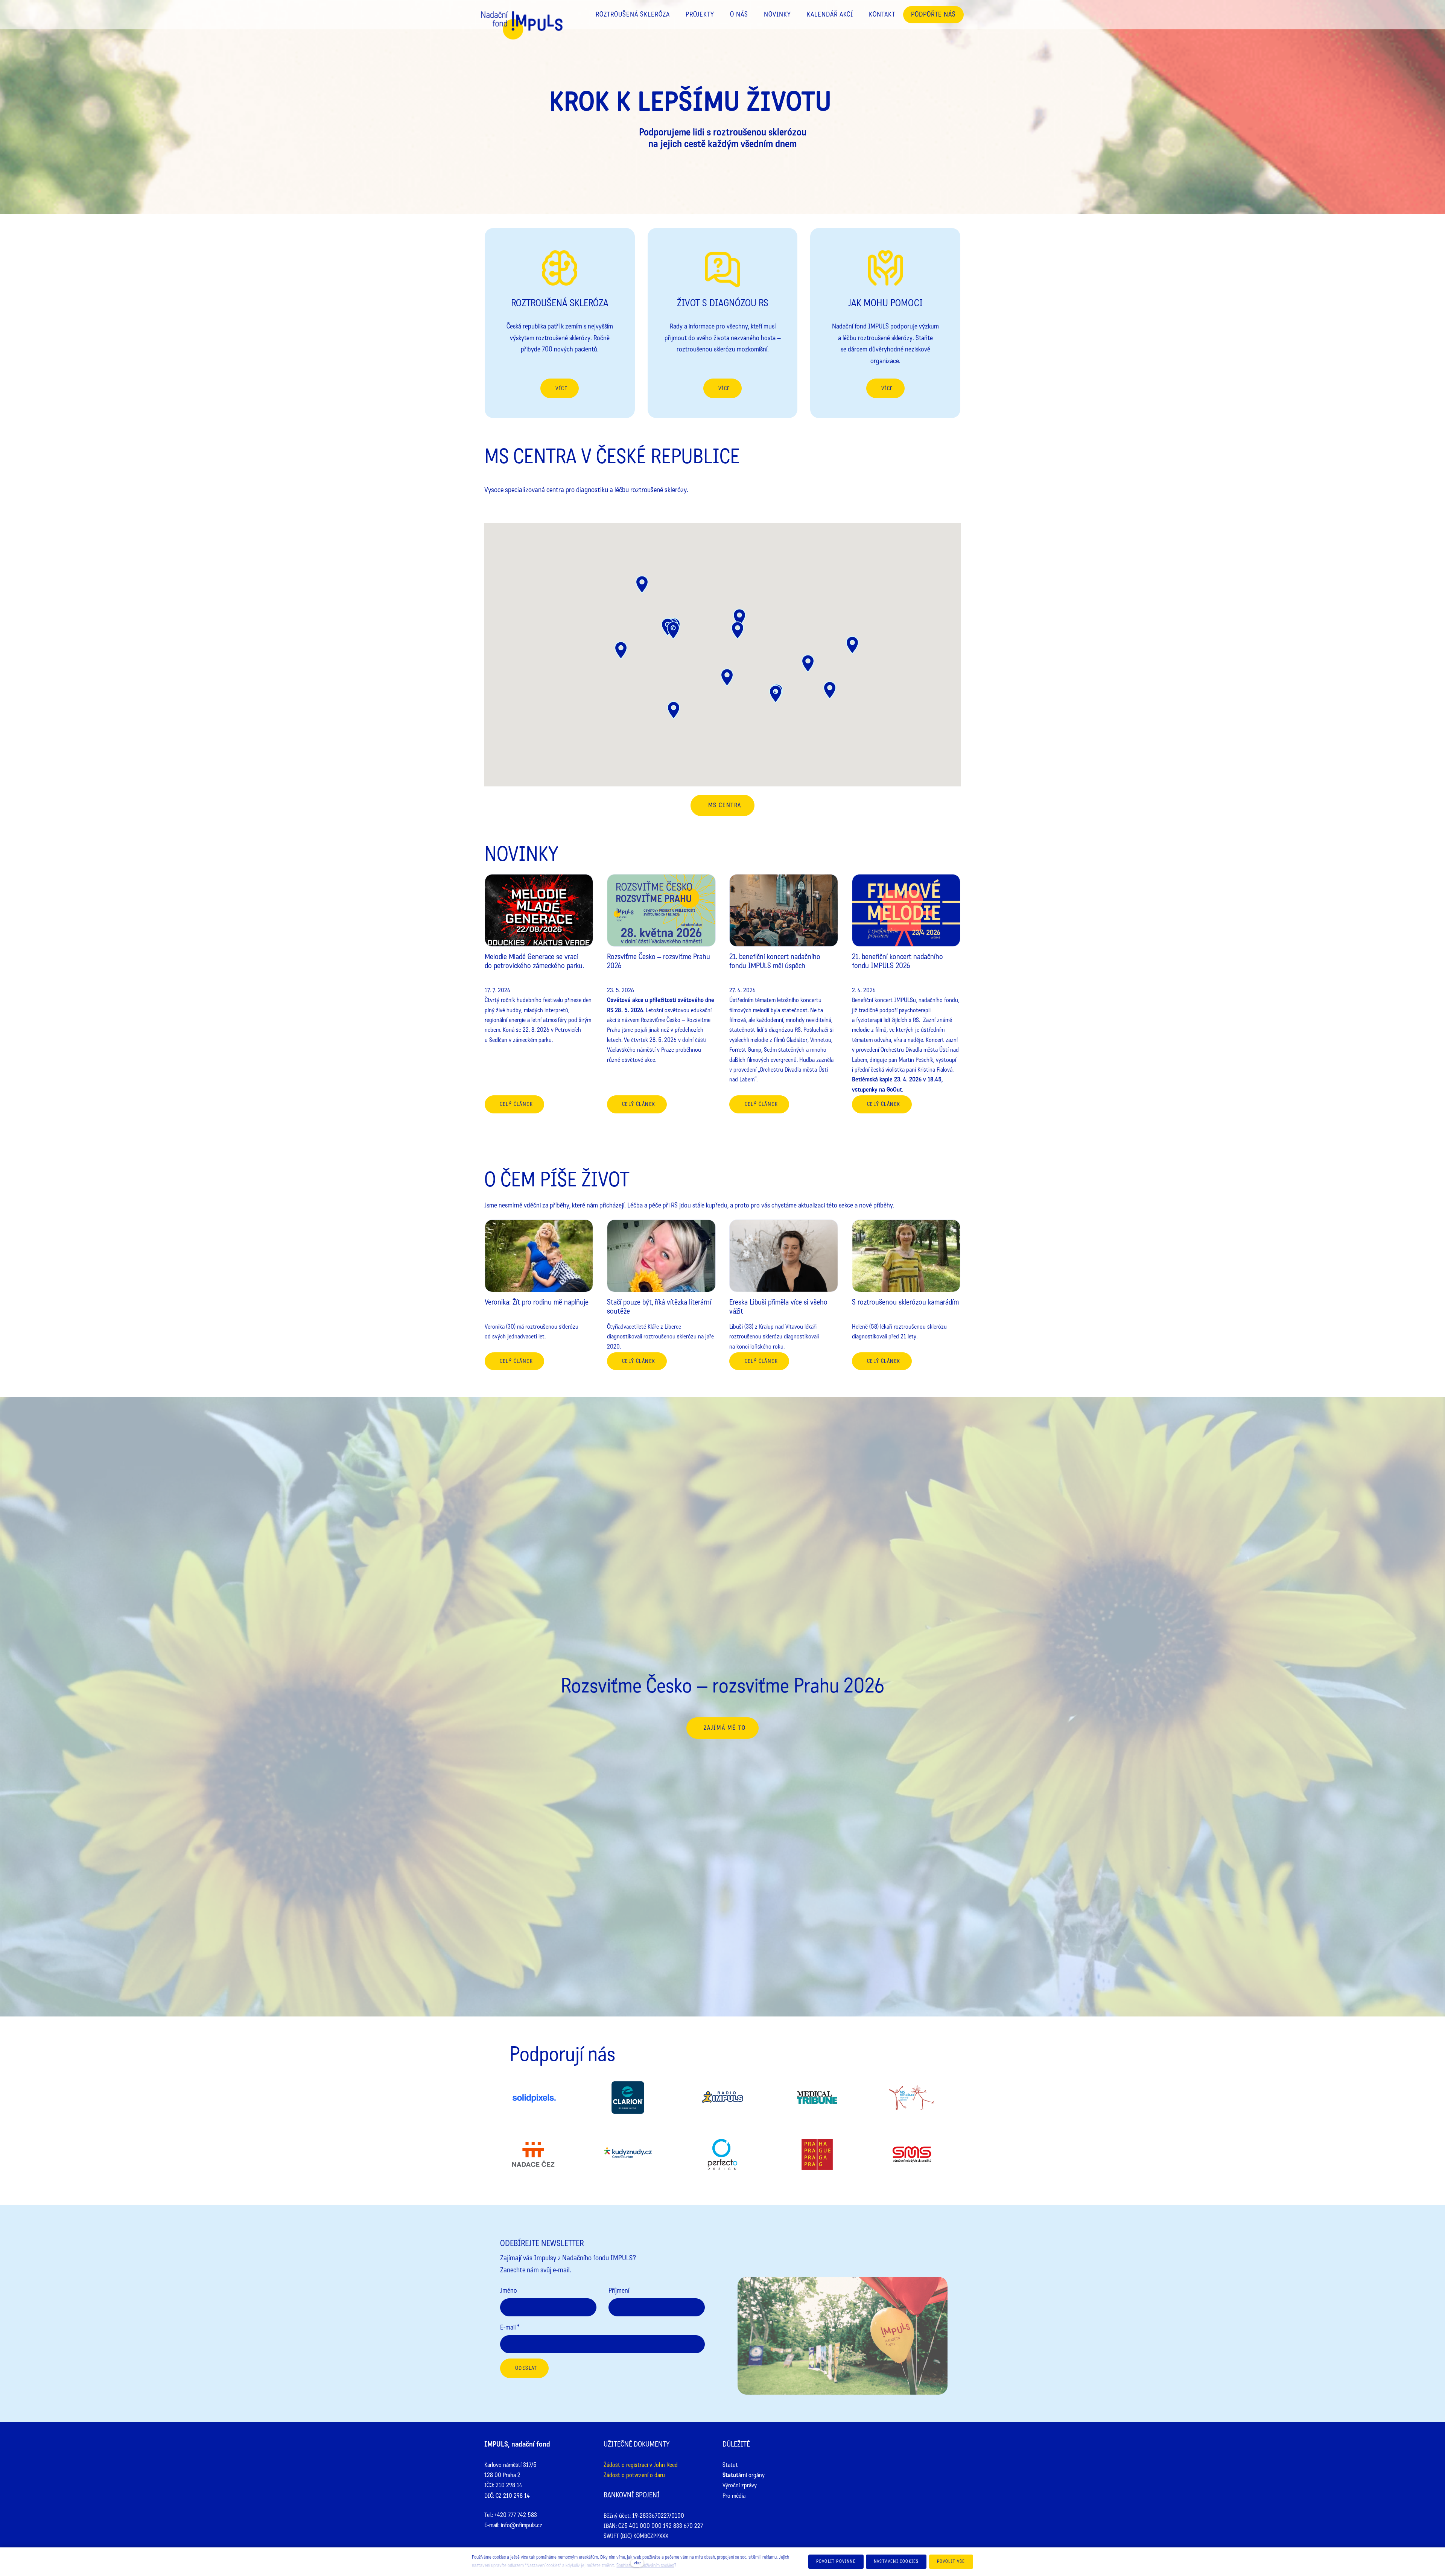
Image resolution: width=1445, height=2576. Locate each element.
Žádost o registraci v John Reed (641, 2465)
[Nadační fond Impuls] (522, 31)
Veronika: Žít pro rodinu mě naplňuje (537, 1302)
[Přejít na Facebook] (877, 2445)
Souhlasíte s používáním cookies (645, 2565)
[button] (852, 645)
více (637, 2563)
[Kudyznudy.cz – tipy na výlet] (628, 2156)
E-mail (510, 2327)
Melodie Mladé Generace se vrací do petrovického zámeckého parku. (534, 961)
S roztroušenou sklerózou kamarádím (905, 1302)
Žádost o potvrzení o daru (634, 2475)
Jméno (509, 2290)
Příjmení (619, 2290)
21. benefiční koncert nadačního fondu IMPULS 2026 (897, 961)
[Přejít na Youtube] (925, 2445)
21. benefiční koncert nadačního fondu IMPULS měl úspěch (775, 961)
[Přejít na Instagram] (901, 2445)
